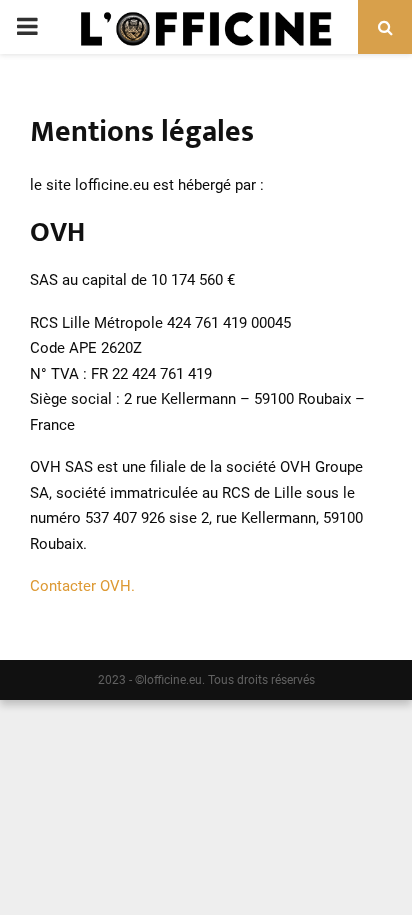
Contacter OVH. (82, 586)
